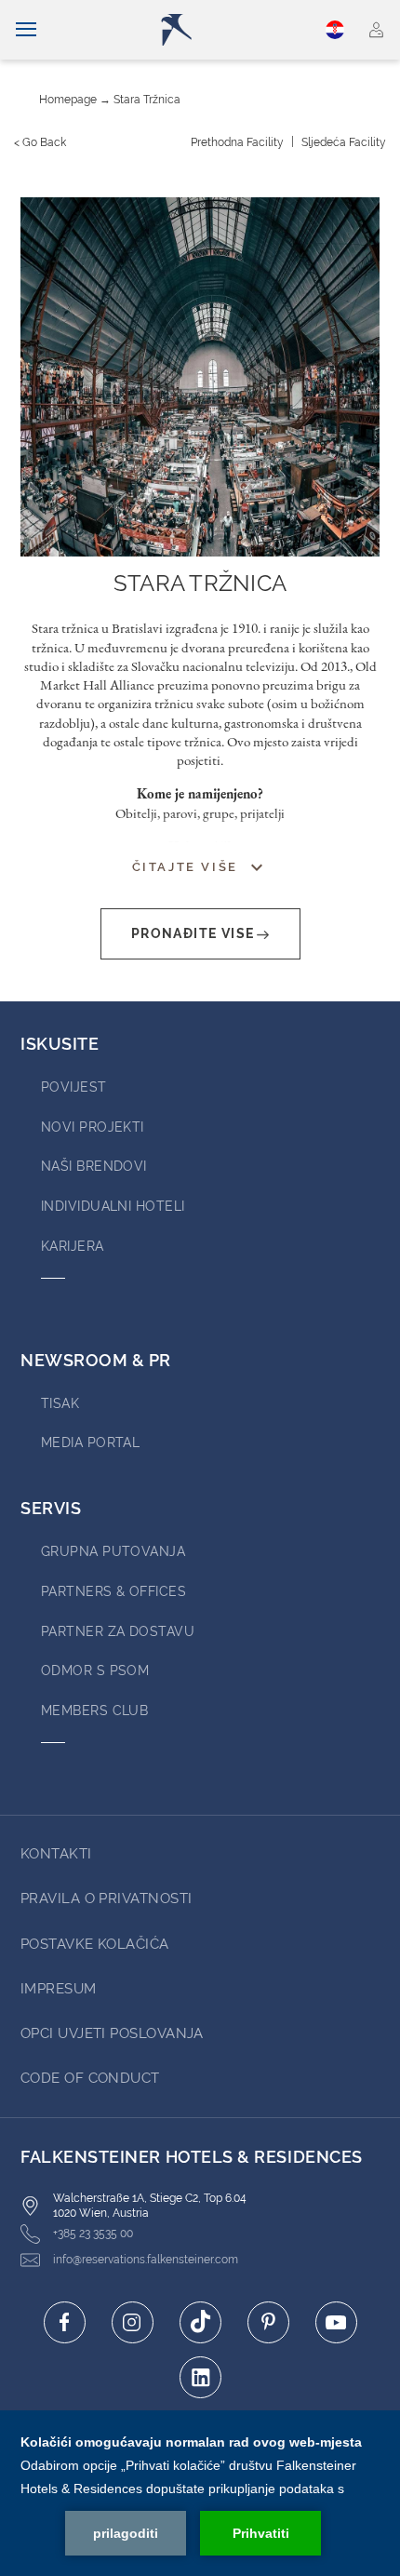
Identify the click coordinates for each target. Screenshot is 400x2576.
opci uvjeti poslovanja (112, 2033)
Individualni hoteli (113, 1206)
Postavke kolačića (95, 1944)
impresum (59, 1989)
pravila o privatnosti (106, 1898)
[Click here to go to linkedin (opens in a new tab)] (200, 2377)
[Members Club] (377, 30)
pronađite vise (193, 933)
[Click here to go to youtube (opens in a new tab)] (336, 2322)
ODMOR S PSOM (95, 1670)
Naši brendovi (94, 1166)
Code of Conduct (90, 2078)
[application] (200, 2493)
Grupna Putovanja (113, 1551)
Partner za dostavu (118, 1631)
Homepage (68, 100)
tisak (60, 1403)
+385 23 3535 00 (93, 2234)
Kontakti (56, 1854)
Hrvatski (338, 30)
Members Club (94, 1711)
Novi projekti (93, 1127)
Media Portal (90, 1442)
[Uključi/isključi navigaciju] (26, 30)
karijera (73, 1246)
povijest (74, 1087)
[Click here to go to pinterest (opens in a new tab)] (268, 2322)
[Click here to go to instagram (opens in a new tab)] (133, 2322)
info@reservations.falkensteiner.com (146, 2260)
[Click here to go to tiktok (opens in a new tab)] (200, 2322)
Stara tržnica (147, 100)
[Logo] (207, 30)
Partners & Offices (113, 1591)
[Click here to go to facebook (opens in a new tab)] (65, 2322)
